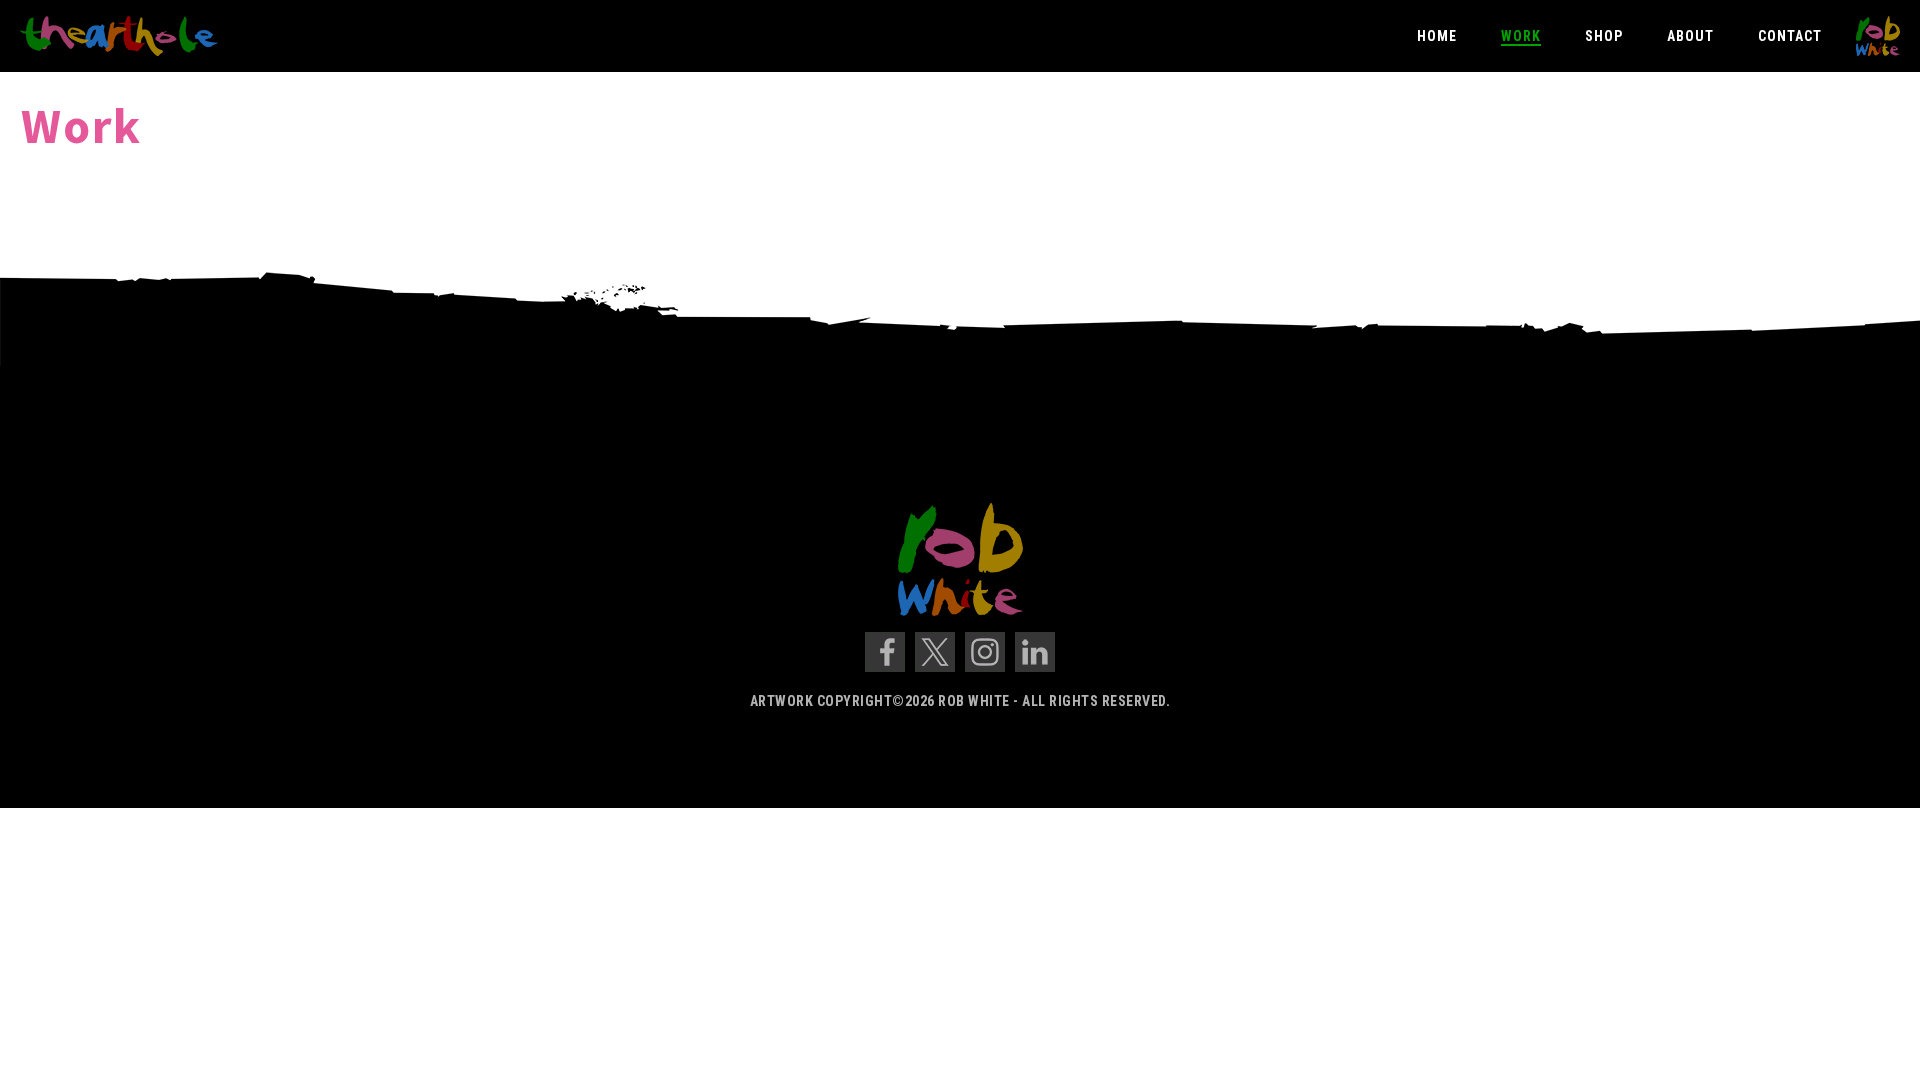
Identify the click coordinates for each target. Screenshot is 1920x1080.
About (1690, 36)
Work (1521, 36)
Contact (1790, 36)
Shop (1604, 36)
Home (1437, 36)
